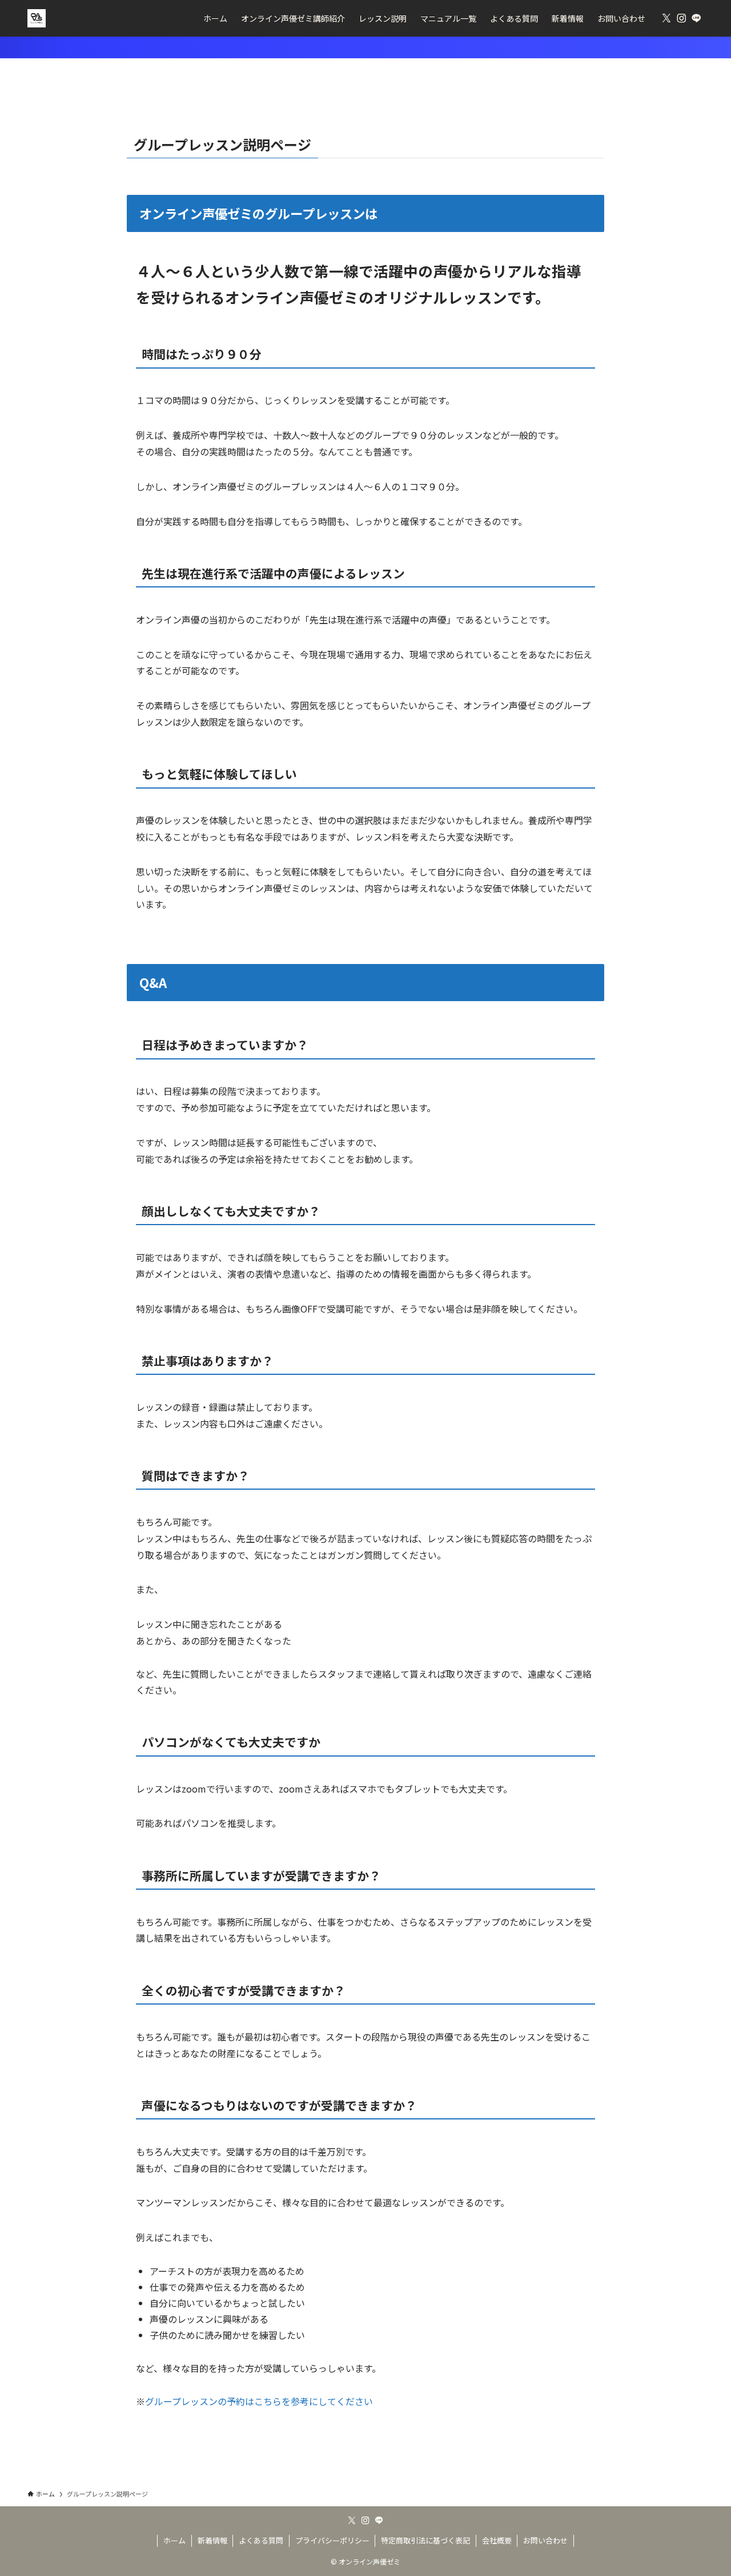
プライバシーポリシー (332, 2540)
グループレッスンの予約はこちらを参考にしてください (259, 2401)
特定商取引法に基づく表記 (425, 2540)
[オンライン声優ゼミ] (37, 18)
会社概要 (497, 2540)
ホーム (174, 2540)
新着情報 (212, 2540)
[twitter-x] (666, 18)
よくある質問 (261, 2540)
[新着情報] (365, 47)
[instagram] (681, 18)
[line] (696, 18)
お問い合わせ (545, 2540)
